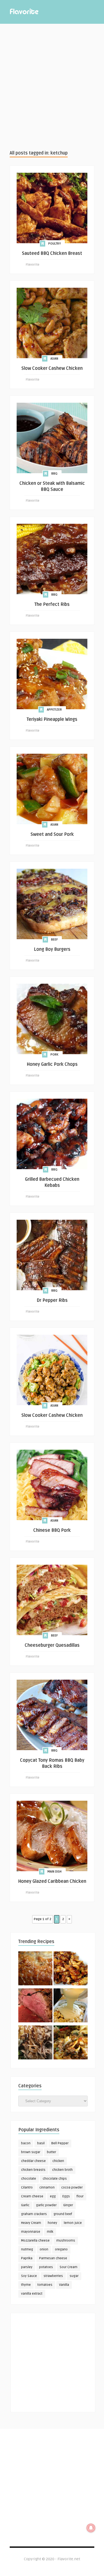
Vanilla (64, 2285)
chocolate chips (55, 2179)
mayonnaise (31, 2232)
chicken (58, 2161)
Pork (54, 1055)
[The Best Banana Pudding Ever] (71, 2006)
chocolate (29, 2179)
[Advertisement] (52, 87)
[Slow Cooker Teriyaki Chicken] (71, 1969)
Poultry (54, 244)
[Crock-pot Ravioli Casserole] (71, 2043)
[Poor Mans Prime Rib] (35, 2006)
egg (53, 2196)
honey (52, 2223)
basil (41, 2143)
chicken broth (62, 2170)
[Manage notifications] (91, 2528)
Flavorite (33, 265)
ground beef (63, 2214)
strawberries (53, 2276)
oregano (61, 2249)
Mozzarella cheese (35, 2241)
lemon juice (73, 2223)
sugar (74, 2276)
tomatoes (45, 2285)
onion (44, 2249)
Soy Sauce (29, 2276)
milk (50, 2232)
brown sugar (31, 2152)
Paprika (27, 2258)
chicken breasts (33, 2170)
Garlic (25, 2205)
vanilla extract (32, 2294)
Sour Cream (69, 2267)
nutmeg (27, 2249)
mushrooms (66, 2241)
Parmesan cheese (53, 2258)
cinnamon (47, 2188)
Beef (54, 940)
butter (51, 2152)
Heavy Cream (31, 2223)
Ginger (68, 2205)
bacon (26, 2143)
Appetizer (54, 710)
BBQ (54, 474)
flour (80, 2196)
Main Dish (54, 1872)
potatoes (46, 2267)
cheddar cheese (33, 2161)
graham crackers (34, 2214)
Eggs (66, 2196)
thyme (26, 2285)
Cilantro (27, 2188)
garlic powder (46, 2205)
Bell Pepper (60, 2143)
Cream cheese (32, 2196)
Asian (54, 359)
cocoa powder (72, 2188)
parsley (27, 2267)
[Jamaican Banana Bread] (35, 1969)
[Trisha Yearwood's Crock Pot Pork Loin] (35, 2043)
